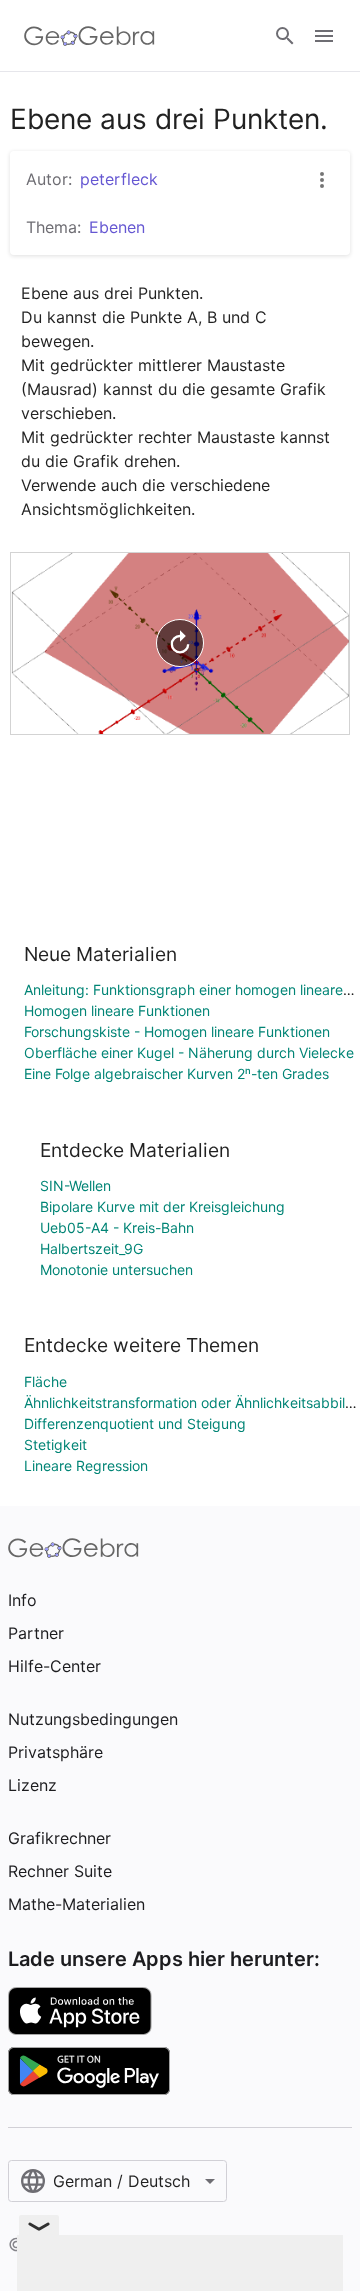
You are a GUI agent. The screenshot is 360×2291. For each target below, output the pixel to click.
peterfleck (119, 179)
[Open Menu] (324, 36)
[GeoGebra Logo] (89, 36)
